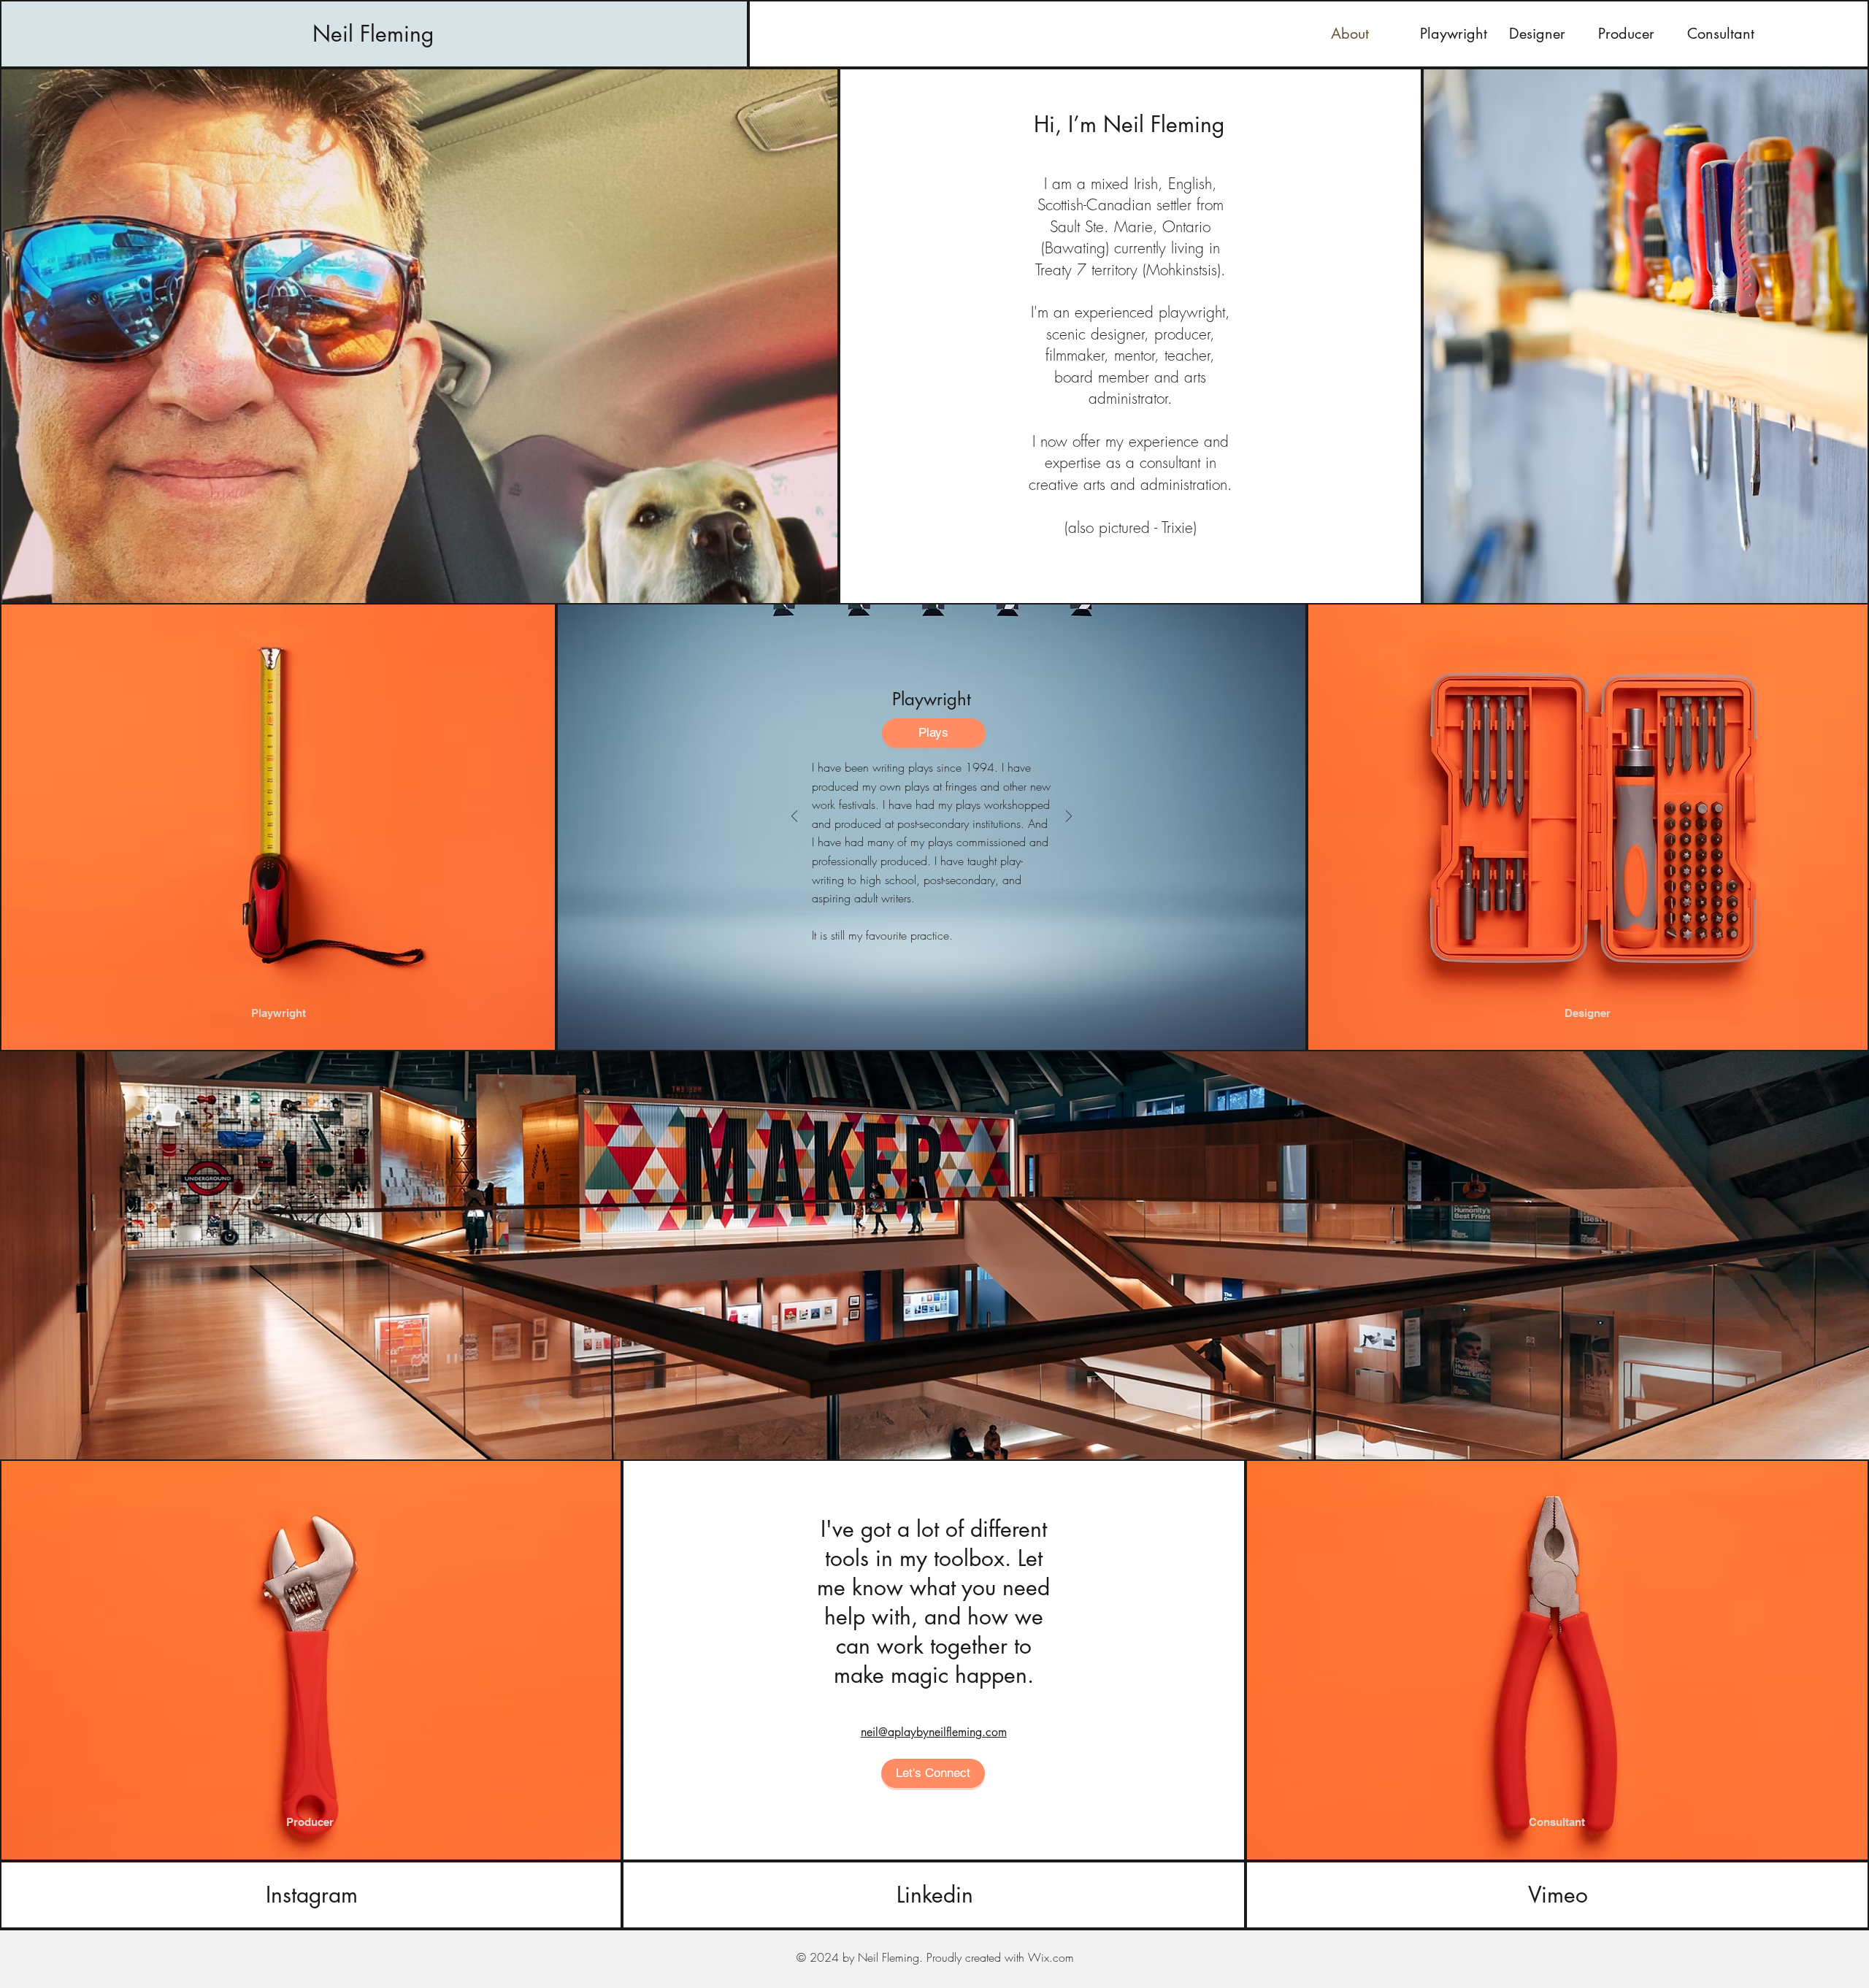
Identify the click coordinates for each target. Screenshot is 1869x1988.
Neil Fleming (373, 34)
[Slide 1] (907, 944)
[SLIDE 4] (956, 944)
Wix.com (1051, 1957)
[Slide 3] (940, 944)
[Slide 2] (924, 944)
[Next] (1069, 817)
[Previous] (794, 817)
